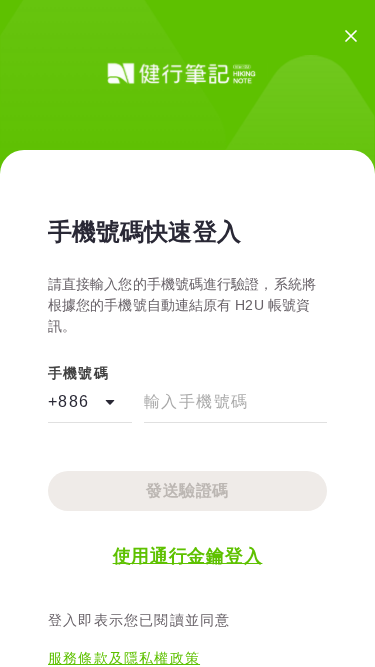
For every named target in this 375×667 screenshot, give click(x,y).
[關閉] (351, 36)
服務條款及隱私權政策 (124, 658)
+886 (69, 401)
